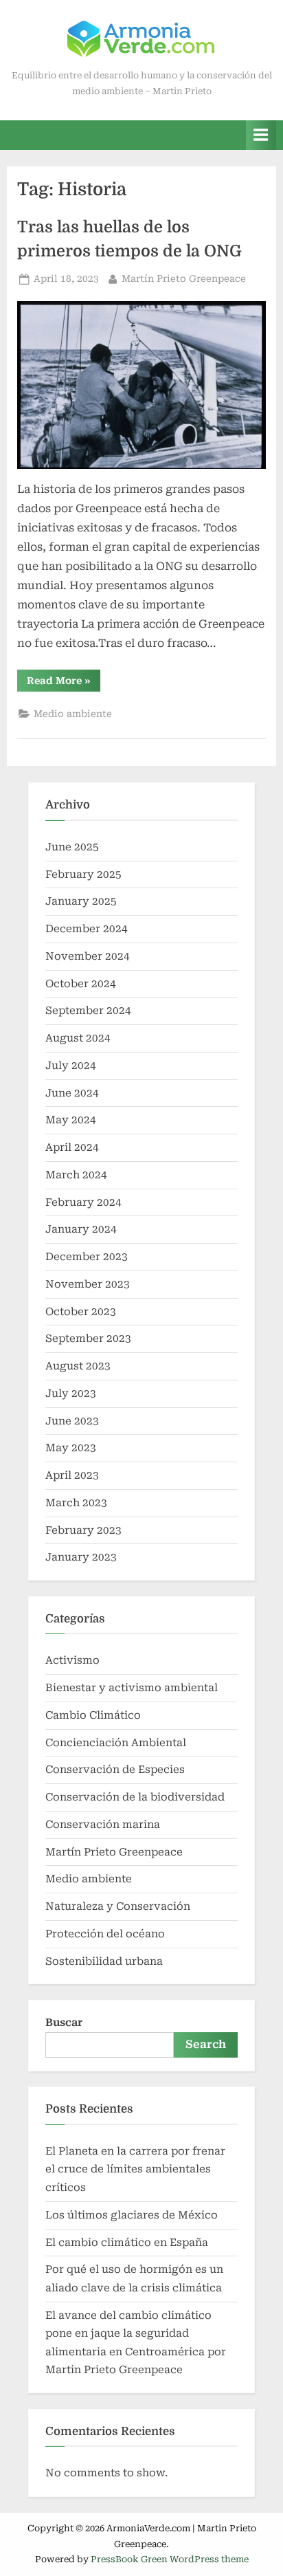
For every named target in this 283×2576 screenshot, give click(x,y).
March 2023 (76, 1503)
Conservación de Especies (115, 1770)
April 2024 (72, 1147)
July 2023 (71, 1394)
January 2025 (81, 901)
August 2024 (78, 1038)
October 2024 (81, 984)
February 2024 (83, 1202)
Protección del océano (105, 1934)
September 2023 (88, 1339)
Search (206, 2044)
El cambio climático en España (127, 2243)
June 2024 (72, 1093)
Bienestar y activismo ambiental (132, 1688)
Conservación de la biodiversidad (135, 1797)
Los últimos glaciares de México (132, 2215)
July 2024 (71, 1066)
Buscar (64, 2023)
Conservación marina (103, 1825)
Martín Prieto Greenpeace (184, 278)
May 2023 (71, 1448)
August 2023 (78, 1366)
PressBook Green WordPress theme (170, 2559)
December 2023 (87, 1257)
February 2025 (83, 874)
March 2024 (76, 1175)
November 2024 (88, 956)
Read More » (64, 683)
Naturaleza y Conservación (118, 1906)
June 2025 (72, 847)
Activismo (72, 1660)
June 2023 (72, 1421)
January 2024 (81, 1229)
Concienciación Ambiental (116, 1743)
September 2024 (88, 1011)
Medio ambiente (73, 714)
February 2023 (83, 1530)
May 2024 (71, 1120)
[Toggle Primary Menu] (261, 135)
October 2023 (81, 1312)
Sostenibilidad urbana (104, 1961)
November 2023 (88, 1284)
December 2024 (87, 929)
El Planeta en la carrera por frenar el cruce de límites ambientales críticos (137, 2169)
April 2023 (72, 1475)
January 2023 (81, 1557)
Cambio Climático (93, 1715)
